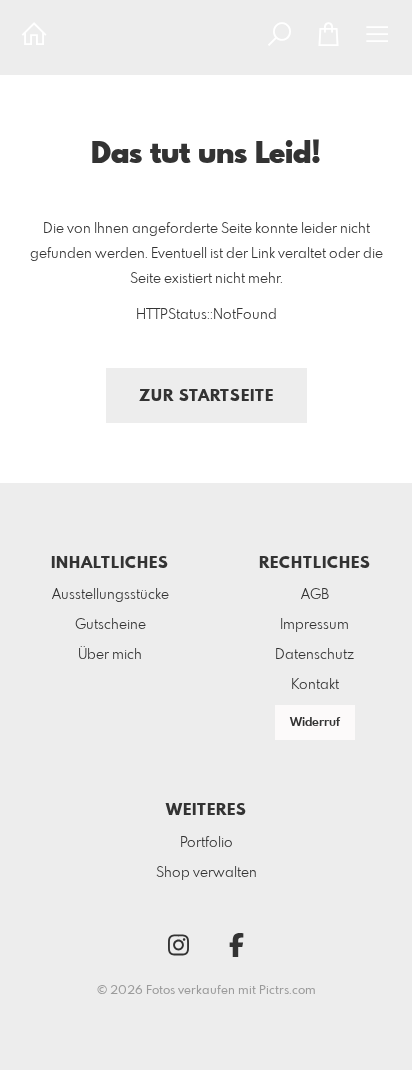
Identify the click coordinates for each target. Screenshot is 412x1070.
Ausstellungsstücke (110, 595)
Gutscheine (110, 625)
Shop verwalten (206, 873)
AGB (315, 595)
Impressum (314, 625)
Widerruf (315, 723)
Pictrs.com (287, 991)
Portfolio (206, 843)
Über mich (110, 655)
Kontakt (315, 685)
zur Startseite (206, 396)
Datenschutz (314, 655)
